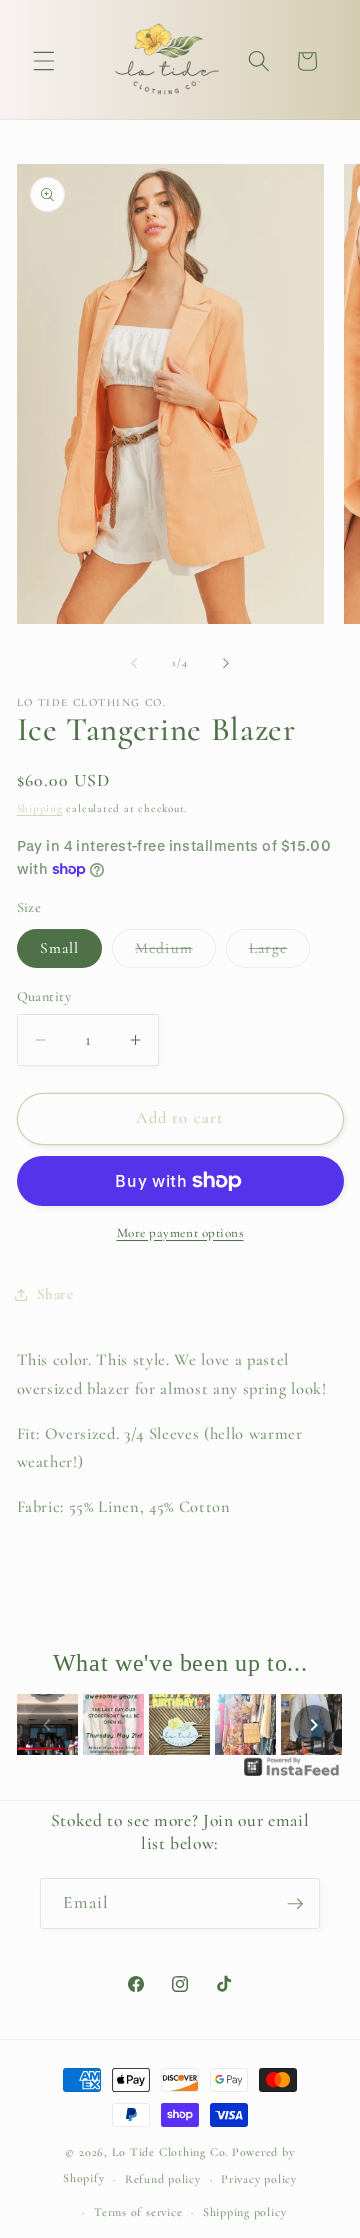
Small (60, 948)
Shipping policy (245, 2212)
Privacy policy (259, 2179)
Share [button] (55, 1294)
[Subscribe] (295, 1904)
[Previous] (47, 1725)
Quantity (44, 996)
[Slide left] (134, 663)
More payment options (180, 1233)
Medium (175, 953)
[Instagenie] (292, 1775)
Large (280, 953)
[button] (44, 61)
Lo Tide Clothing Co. (170, 2152)
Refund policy (163, 2179)
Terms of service (138, 2212)
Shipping (40, 808)
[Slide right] (226, 663)
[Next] (314, 1725)
